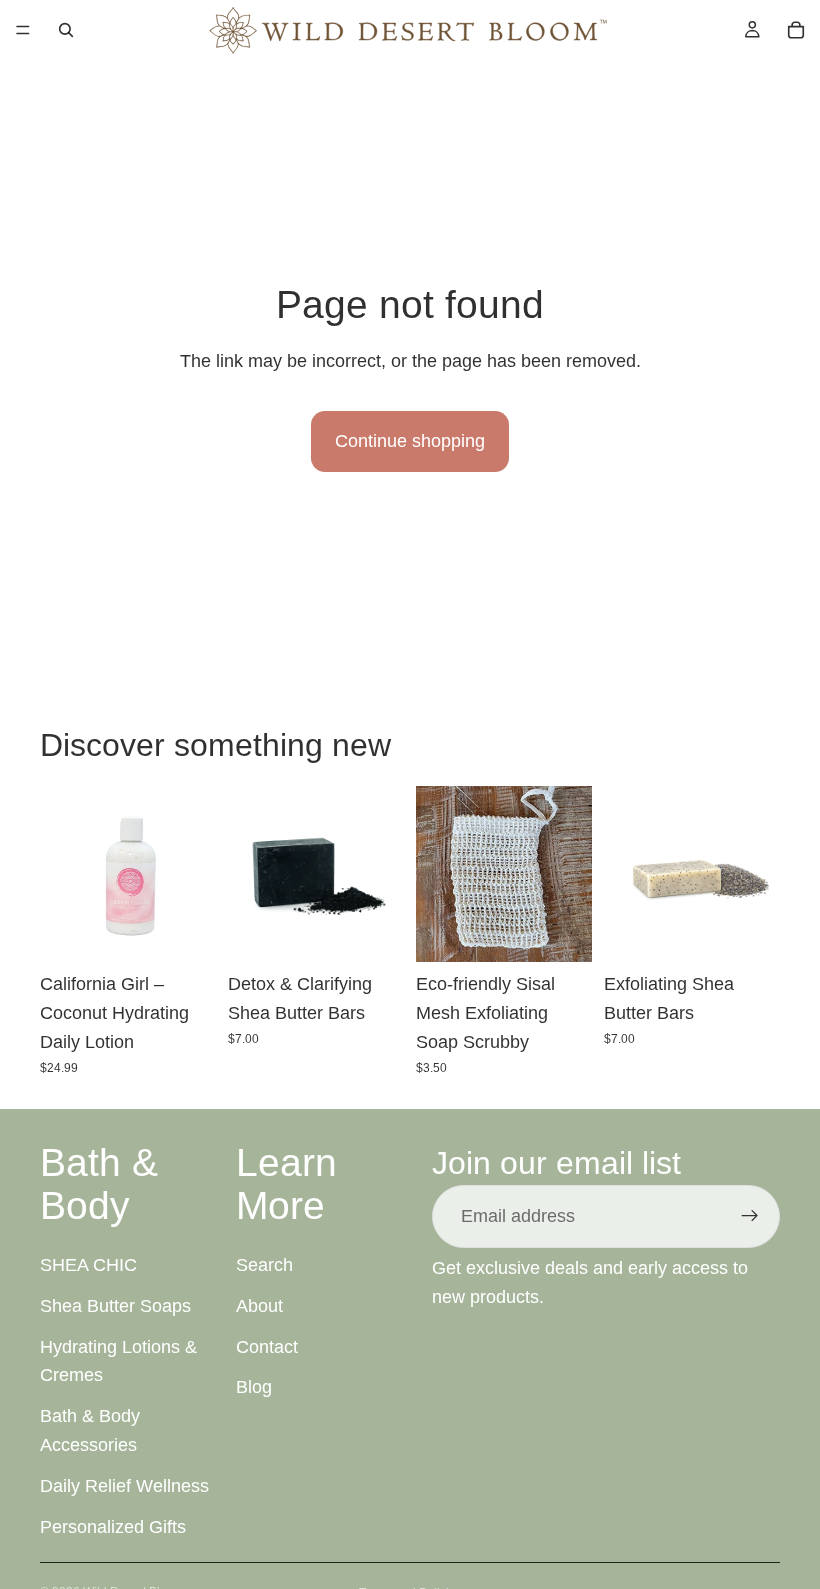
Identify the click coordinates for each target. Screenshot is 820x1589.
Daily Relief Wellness (124, 1485)
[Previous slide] (250, 874)
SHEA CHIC (88, 1265)
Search (264, 1265)
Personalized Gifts (113, 1526)
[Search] (66, 30)
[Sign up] (750, 1216)
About (259, 1305)
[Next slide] (382, 874)
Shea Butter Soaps (115, 1305)
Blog (254, 1387)
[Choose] (373, 932)
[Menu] (23, 30)
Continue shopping (410, 441)
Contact (267, 1346)
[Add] (185, 932)
